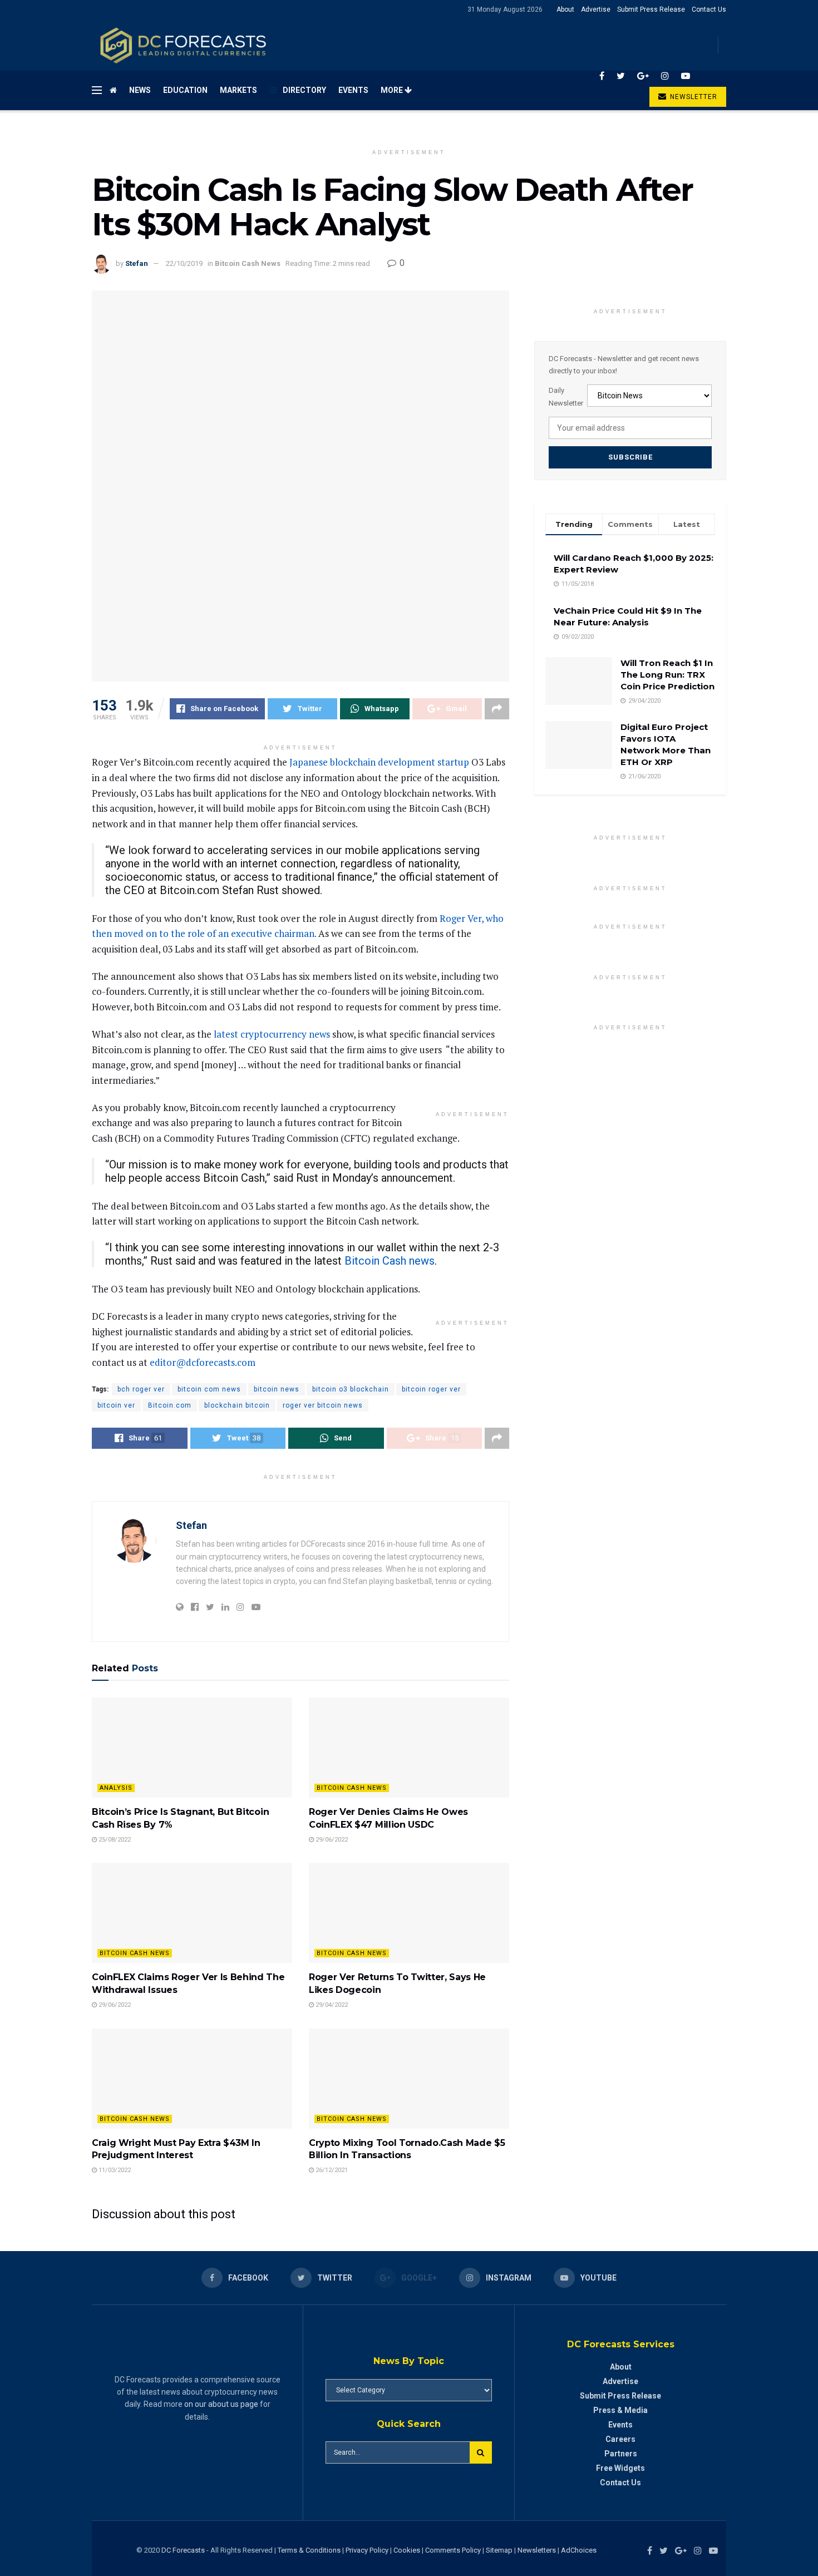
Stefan (137, 263)
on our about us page (221, 2404)
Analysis (116, 1788)
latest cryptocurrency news (272, 1034)
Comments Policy (453, 2550)
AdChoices (579, 2550)
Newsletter (693, 97)
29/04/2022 (331, 2005)
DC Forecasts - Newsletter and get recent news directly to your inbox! (624, 365)
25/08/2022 (114, 1840)
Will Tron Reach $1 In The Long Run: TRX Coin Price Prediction (667, 675)
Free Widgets (620, 2468)
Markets (238, 90)
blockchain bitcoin (237, 1405)
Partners (621, 2454)
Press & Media (620, 2410)
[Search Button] (481, 2452)
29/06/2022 (331, 1840)
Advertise (596, 9)
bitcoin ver (116, 1405)
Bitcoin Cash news (390, 1261)
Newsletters (537, 2550)
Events (353, 90)
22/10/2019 (184, 263)
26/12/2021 (331, 2170)
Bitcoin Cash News (248, 263)
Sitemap (499, 2550)
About (565, 9)
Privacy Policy (367, 2550)
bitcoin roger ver (431, 1389)
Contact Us (709, 9)
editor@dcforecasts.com (203, 1362)
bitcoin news (277, 1389)
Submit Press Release (651, 9)
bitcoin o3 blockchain (351, 1389)
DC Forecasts (183, 2550)
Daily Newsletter (566, 396)
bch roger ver (141, 1389)
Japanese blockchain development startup (379, 762)
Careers (620, 2439)
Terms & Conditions (310, 2550)
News (140, 90)
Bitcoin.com (170, 1405)
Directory (304, 90)
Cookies (407, 2550)
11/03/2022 (114, 2170)
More (393, 90)
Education (185, 90)
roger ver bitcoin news (323, 1405)
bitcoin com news (209, 1389)
